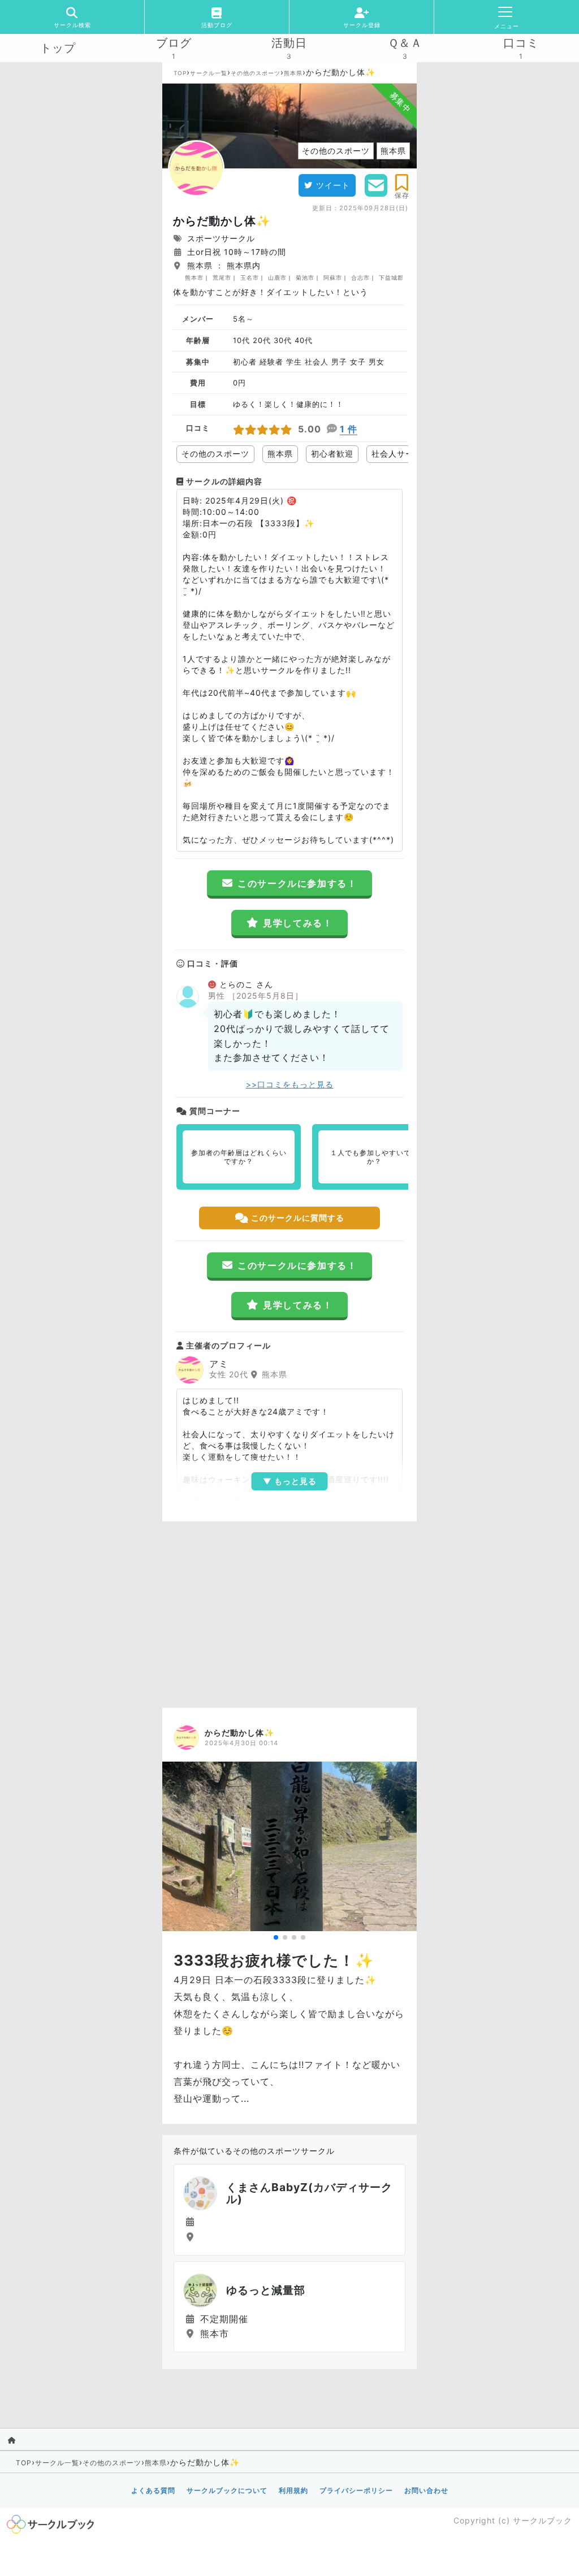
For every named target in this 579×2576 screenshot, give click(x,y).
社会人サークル (401, 454)
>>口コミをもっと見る (290, 1084)
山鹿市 (277, 277)
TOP (180, 73)
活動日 (289, 43)
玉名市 (250, 277)
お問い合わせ (426, 2490)
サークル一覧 (209, 73)
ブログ (174, 43)
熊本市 (194, 277)
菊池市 (305, 277)
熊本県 (293, 73)
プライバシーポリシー (356, 2490)
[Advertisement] (289, 1612)
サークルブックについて (227, 2490)
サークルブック (543, 2520)
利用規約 (293, 2490)
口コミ (521, 43)
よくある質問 (153, 2490)
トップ (58, 48)
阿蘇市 (333, 277)
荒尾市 (222, 277)
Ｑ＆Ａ (405, 43)
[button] (276, 1937)
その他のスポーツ (256, 73)
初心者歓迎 (332, 454)
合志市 (360, 277)
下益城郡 (391, 277)
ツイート (333, 185)
